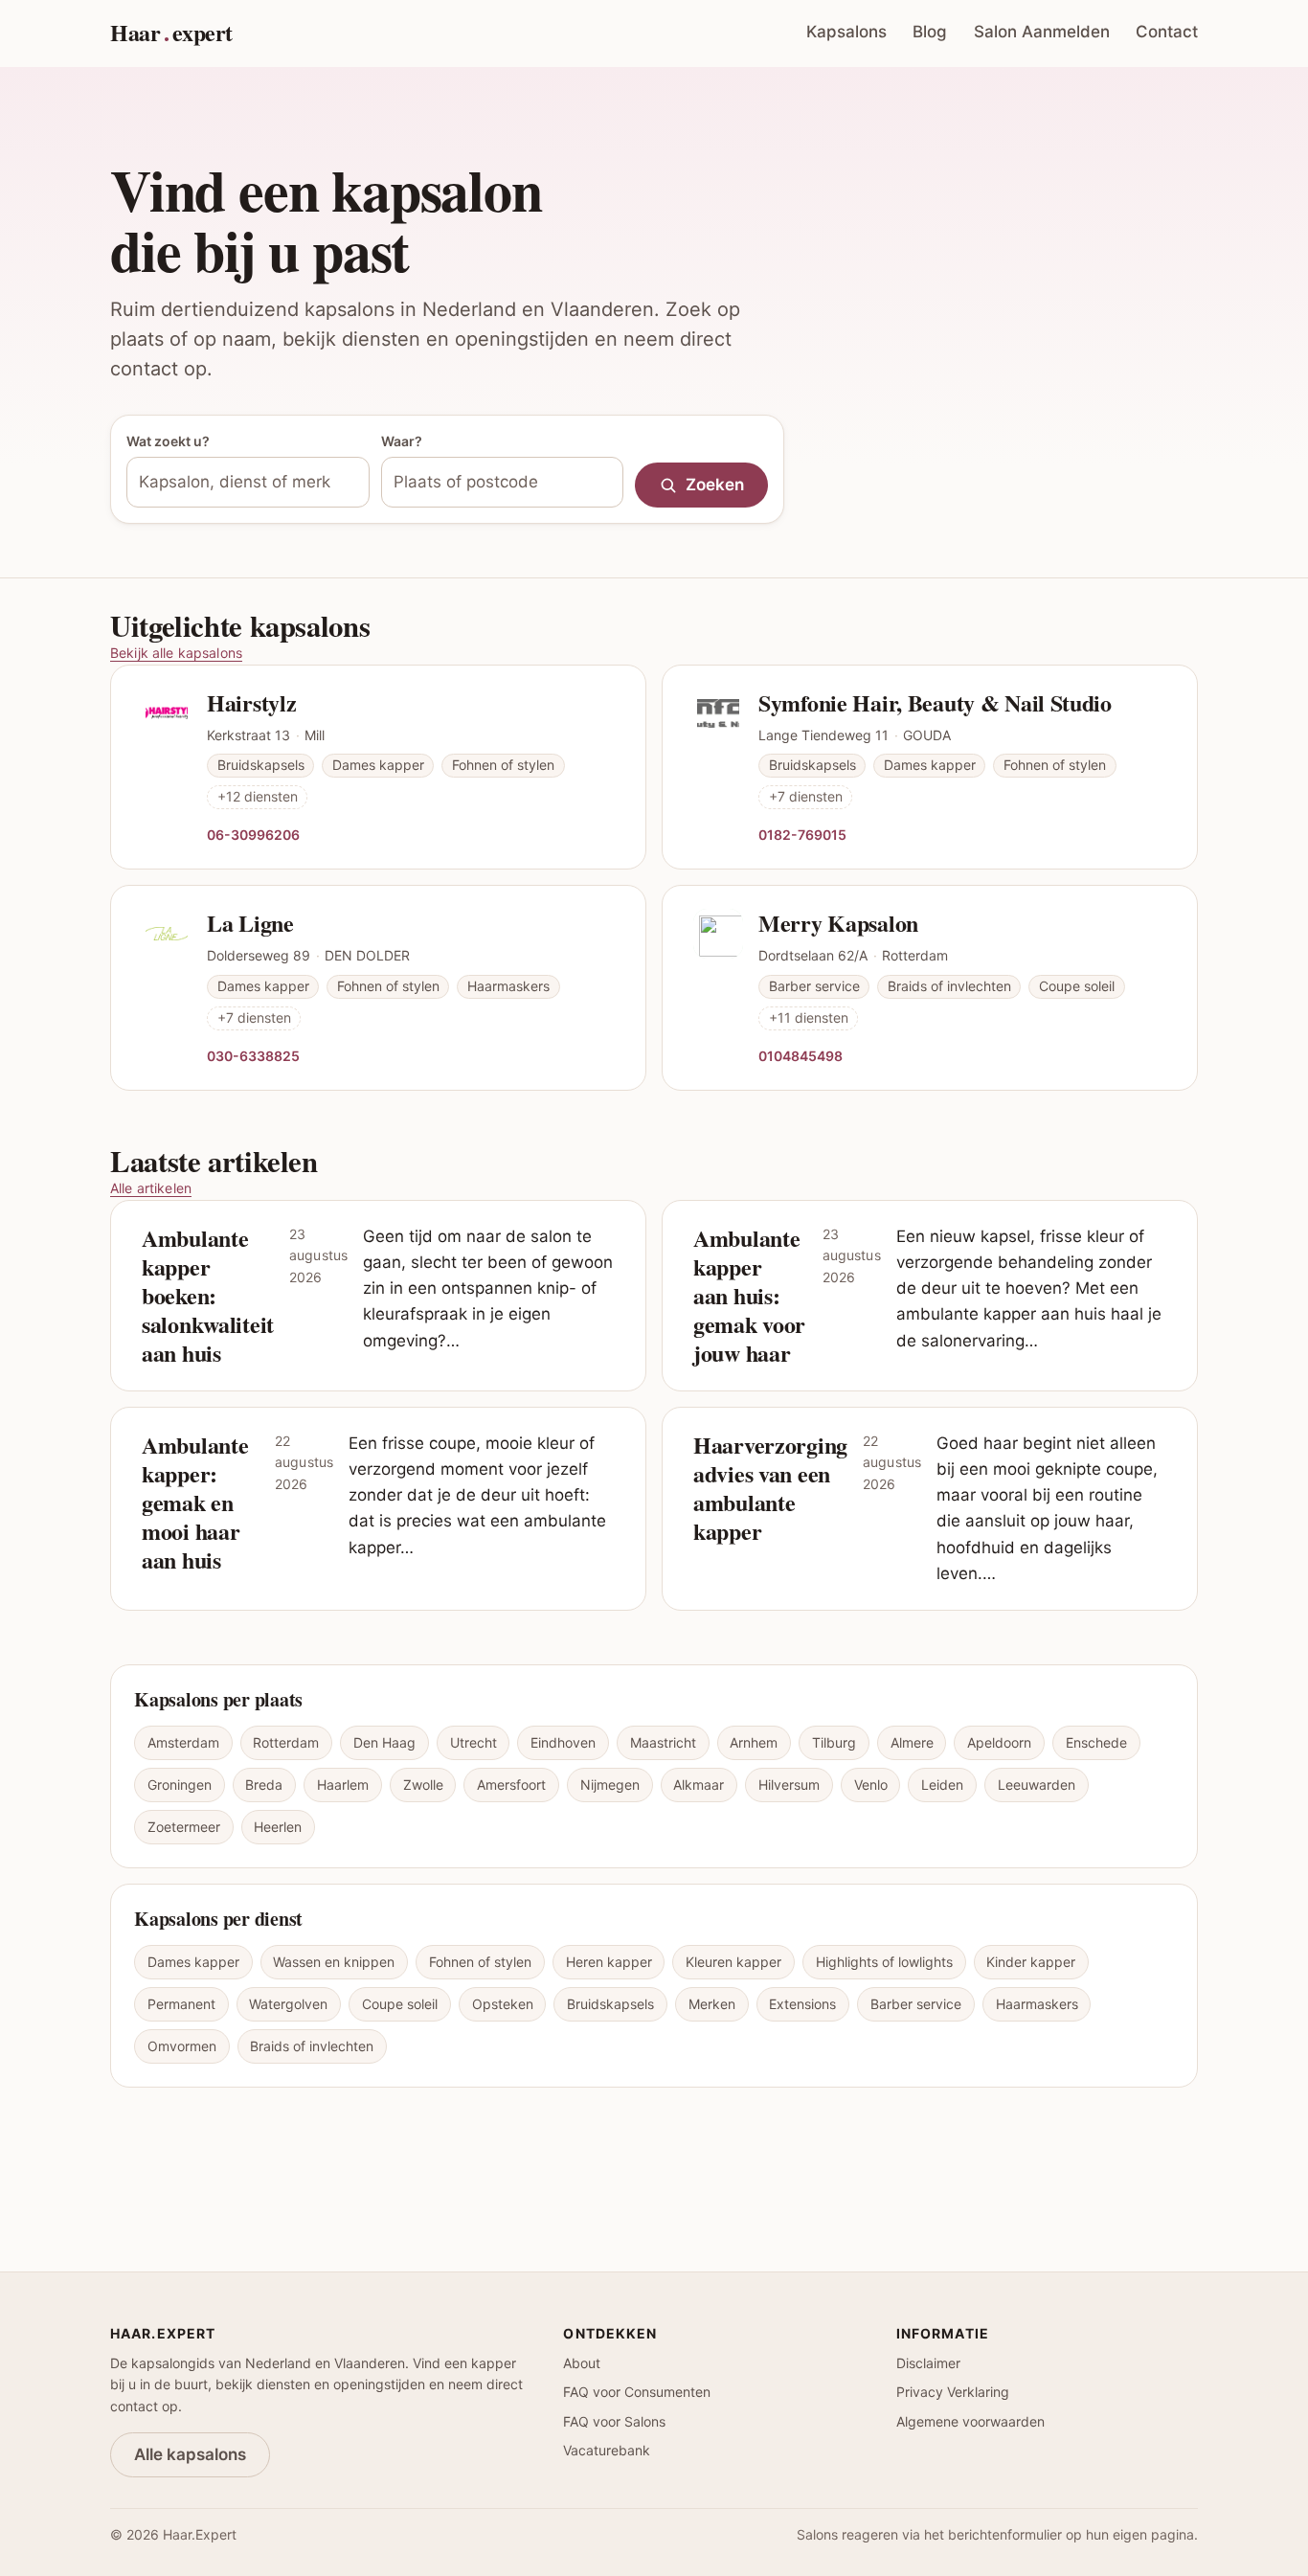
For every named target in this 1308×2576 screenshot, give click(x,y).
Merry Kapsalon (838, 923)
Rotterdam (286, 1742)
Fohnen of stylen (480, 1962)
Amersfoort (511, 1785)
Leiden (942, 1785)
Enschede (1096, 1742)
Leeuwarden (1037, 1785)
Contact (1167, 32)
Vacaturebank (607, 2450)
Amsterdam (183, 1742)
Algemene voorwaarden (970, 2421)
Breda (264, 1785)
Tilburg (834, 1742)
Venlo (871, 1785)
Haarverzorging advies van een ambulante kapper (770, 1488)
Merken (712, 2004)
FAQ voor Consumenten (637, 2392)
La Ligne (250, 923)
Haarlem (343, 1785)
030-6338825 (253, 1055)
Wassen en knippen (334, 1962)
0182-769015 (802, 834)
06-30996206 (253, 834)
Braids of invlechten (312, 2046)
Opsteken (503, 2004)
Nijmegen (610, 1785)
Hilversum (789, 1785)
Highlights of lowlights (884, 1962)
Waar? (402, 441)
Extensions (802, 2004)
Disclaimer (928, 2363)
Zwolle (423, 1785)
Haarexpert (171, 32)
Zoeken (715, 485)
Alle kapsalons (190, 2454)
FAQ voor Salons (614, 2421)
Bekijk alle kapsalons (176, 653)
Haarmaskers (1037, 2004)
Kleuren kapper (733, 1962)
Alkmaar (699, 1785)
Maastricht (663, 1742)
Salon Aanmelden (1042, 32)
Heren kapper (609, 1962)
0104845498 (801, 1055)
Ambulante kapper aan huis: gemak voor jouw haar (749, 1295)
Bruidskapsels (610, 2004)
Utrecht (474, 1742)
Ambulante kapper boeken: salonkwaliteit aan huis (208, 1295)
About (582, 2363)
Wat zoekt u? (168, 441)
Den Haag (384, 1742)
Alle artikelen (151, 1188)
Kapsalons (846, 32)
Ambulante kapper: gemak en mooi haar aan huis (195, 1502)
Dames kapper (193, 1962)
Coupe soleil (400, 2004)
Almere (912, 1742)
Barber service (916, 2004)
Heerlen (278, 1827)
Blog (930, 32)
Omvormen (182, 2046)
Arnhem (754, 1742)
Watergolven (288, 2004)
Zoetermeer (184, 1827)
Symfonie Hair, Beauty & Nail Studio (935, 702)
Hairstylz (251, 702)
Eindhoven (563, 1742)
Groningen (180, 1785)
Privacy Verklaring (953, 2392)
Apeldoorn (999, 1742)
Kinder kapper (1031, 1962)
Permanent (181, 2004)
